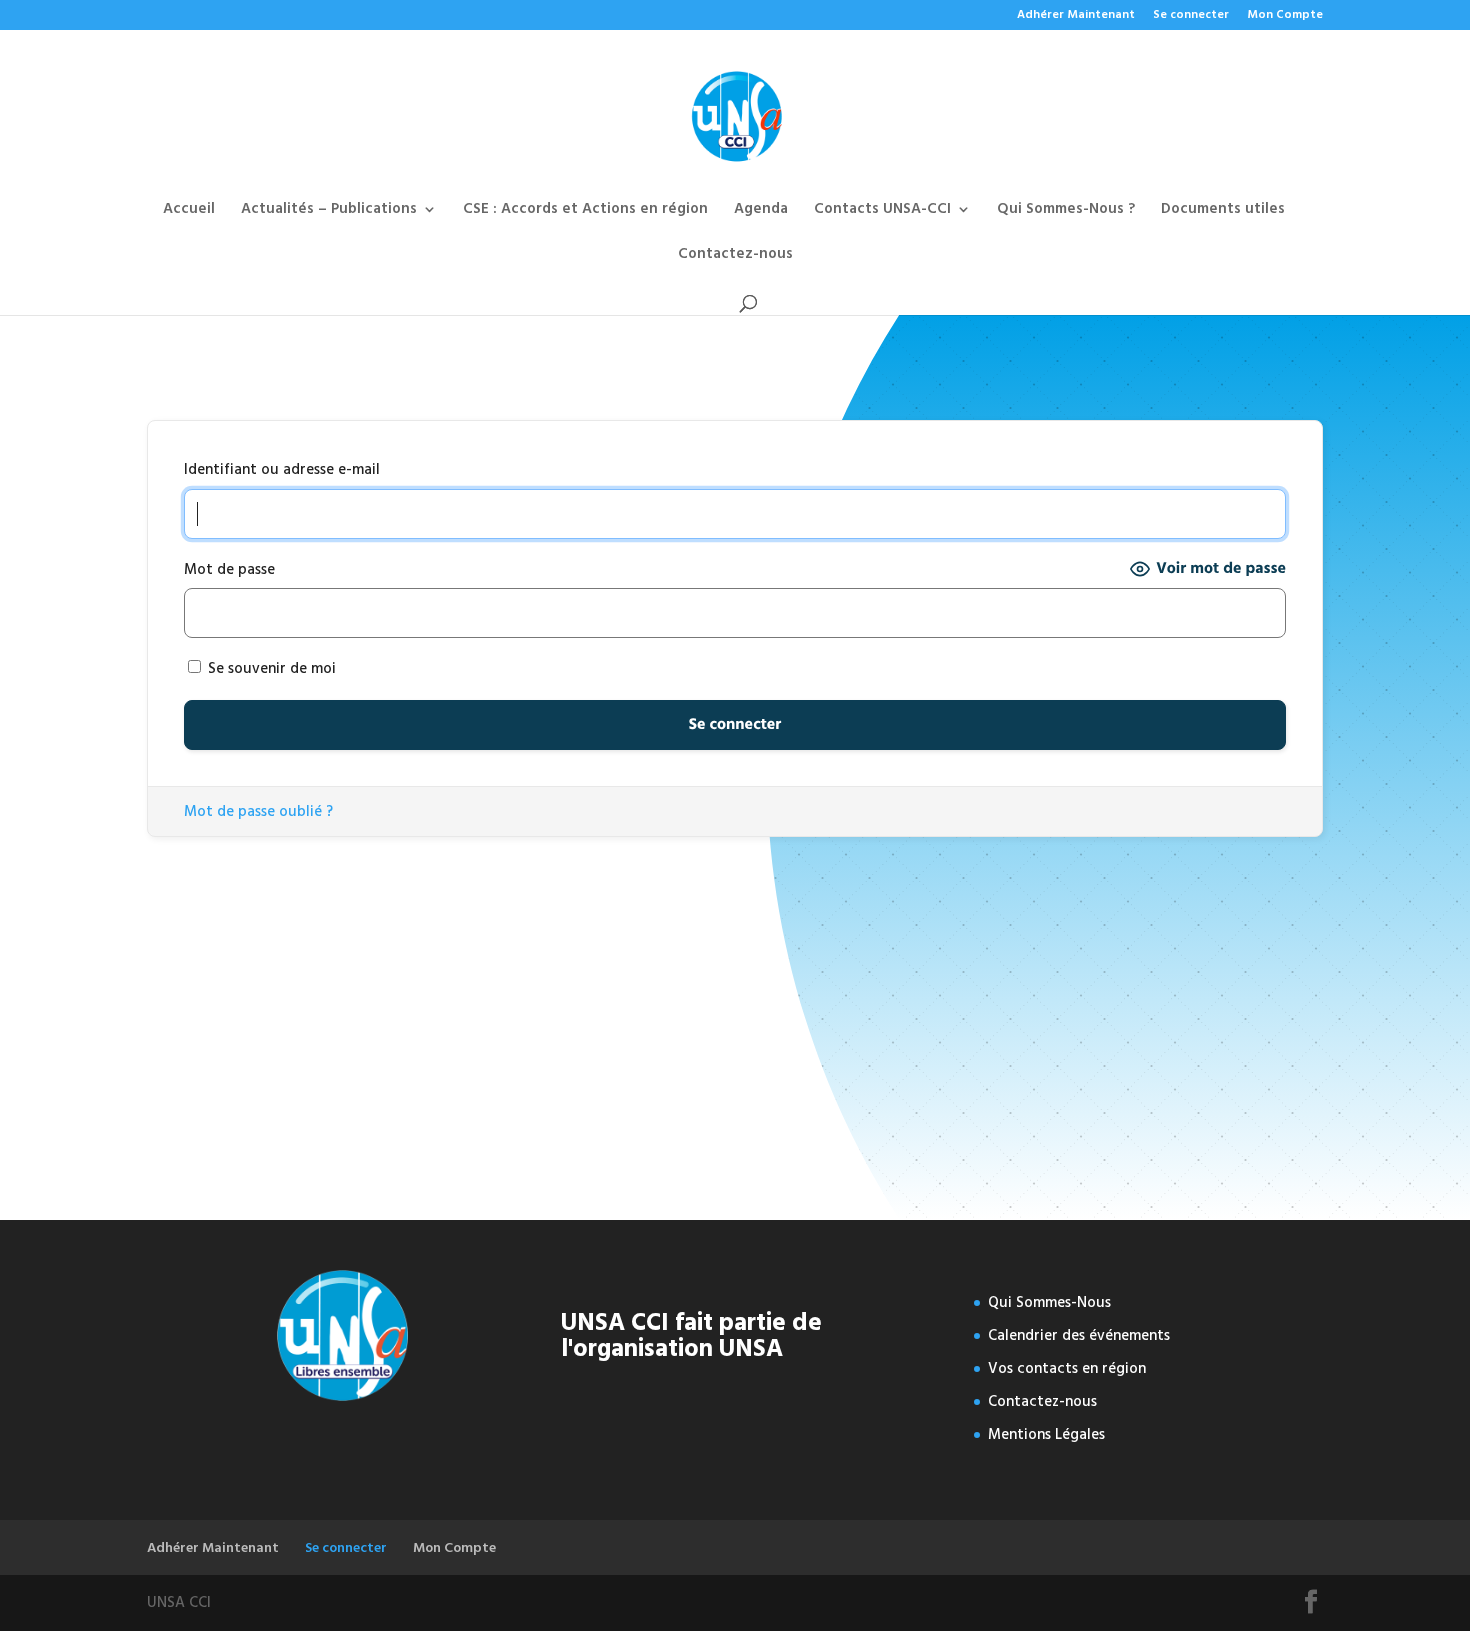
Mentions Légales (1046, 1434)
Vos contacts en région (1067, 1368)
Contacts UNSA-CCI (882, 211)
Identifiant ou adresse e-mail (282, 469)
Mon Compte (1285, 16)
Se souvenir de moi (270, 668)
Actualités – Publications (329, 211)
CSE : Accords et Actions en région (585, 211)
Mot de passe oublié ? (258, 811)
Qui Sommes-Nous (1049, 1302)
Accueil (189, 211)
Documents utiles (1223, 211)
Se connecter (1191, 16)
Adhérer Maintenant (1076, 16)
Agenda (761, 211)
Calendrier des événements (1079, 1335)
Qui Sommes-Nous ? (1066, 211)
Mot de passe (229, 569)
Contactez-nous (735, 256)
